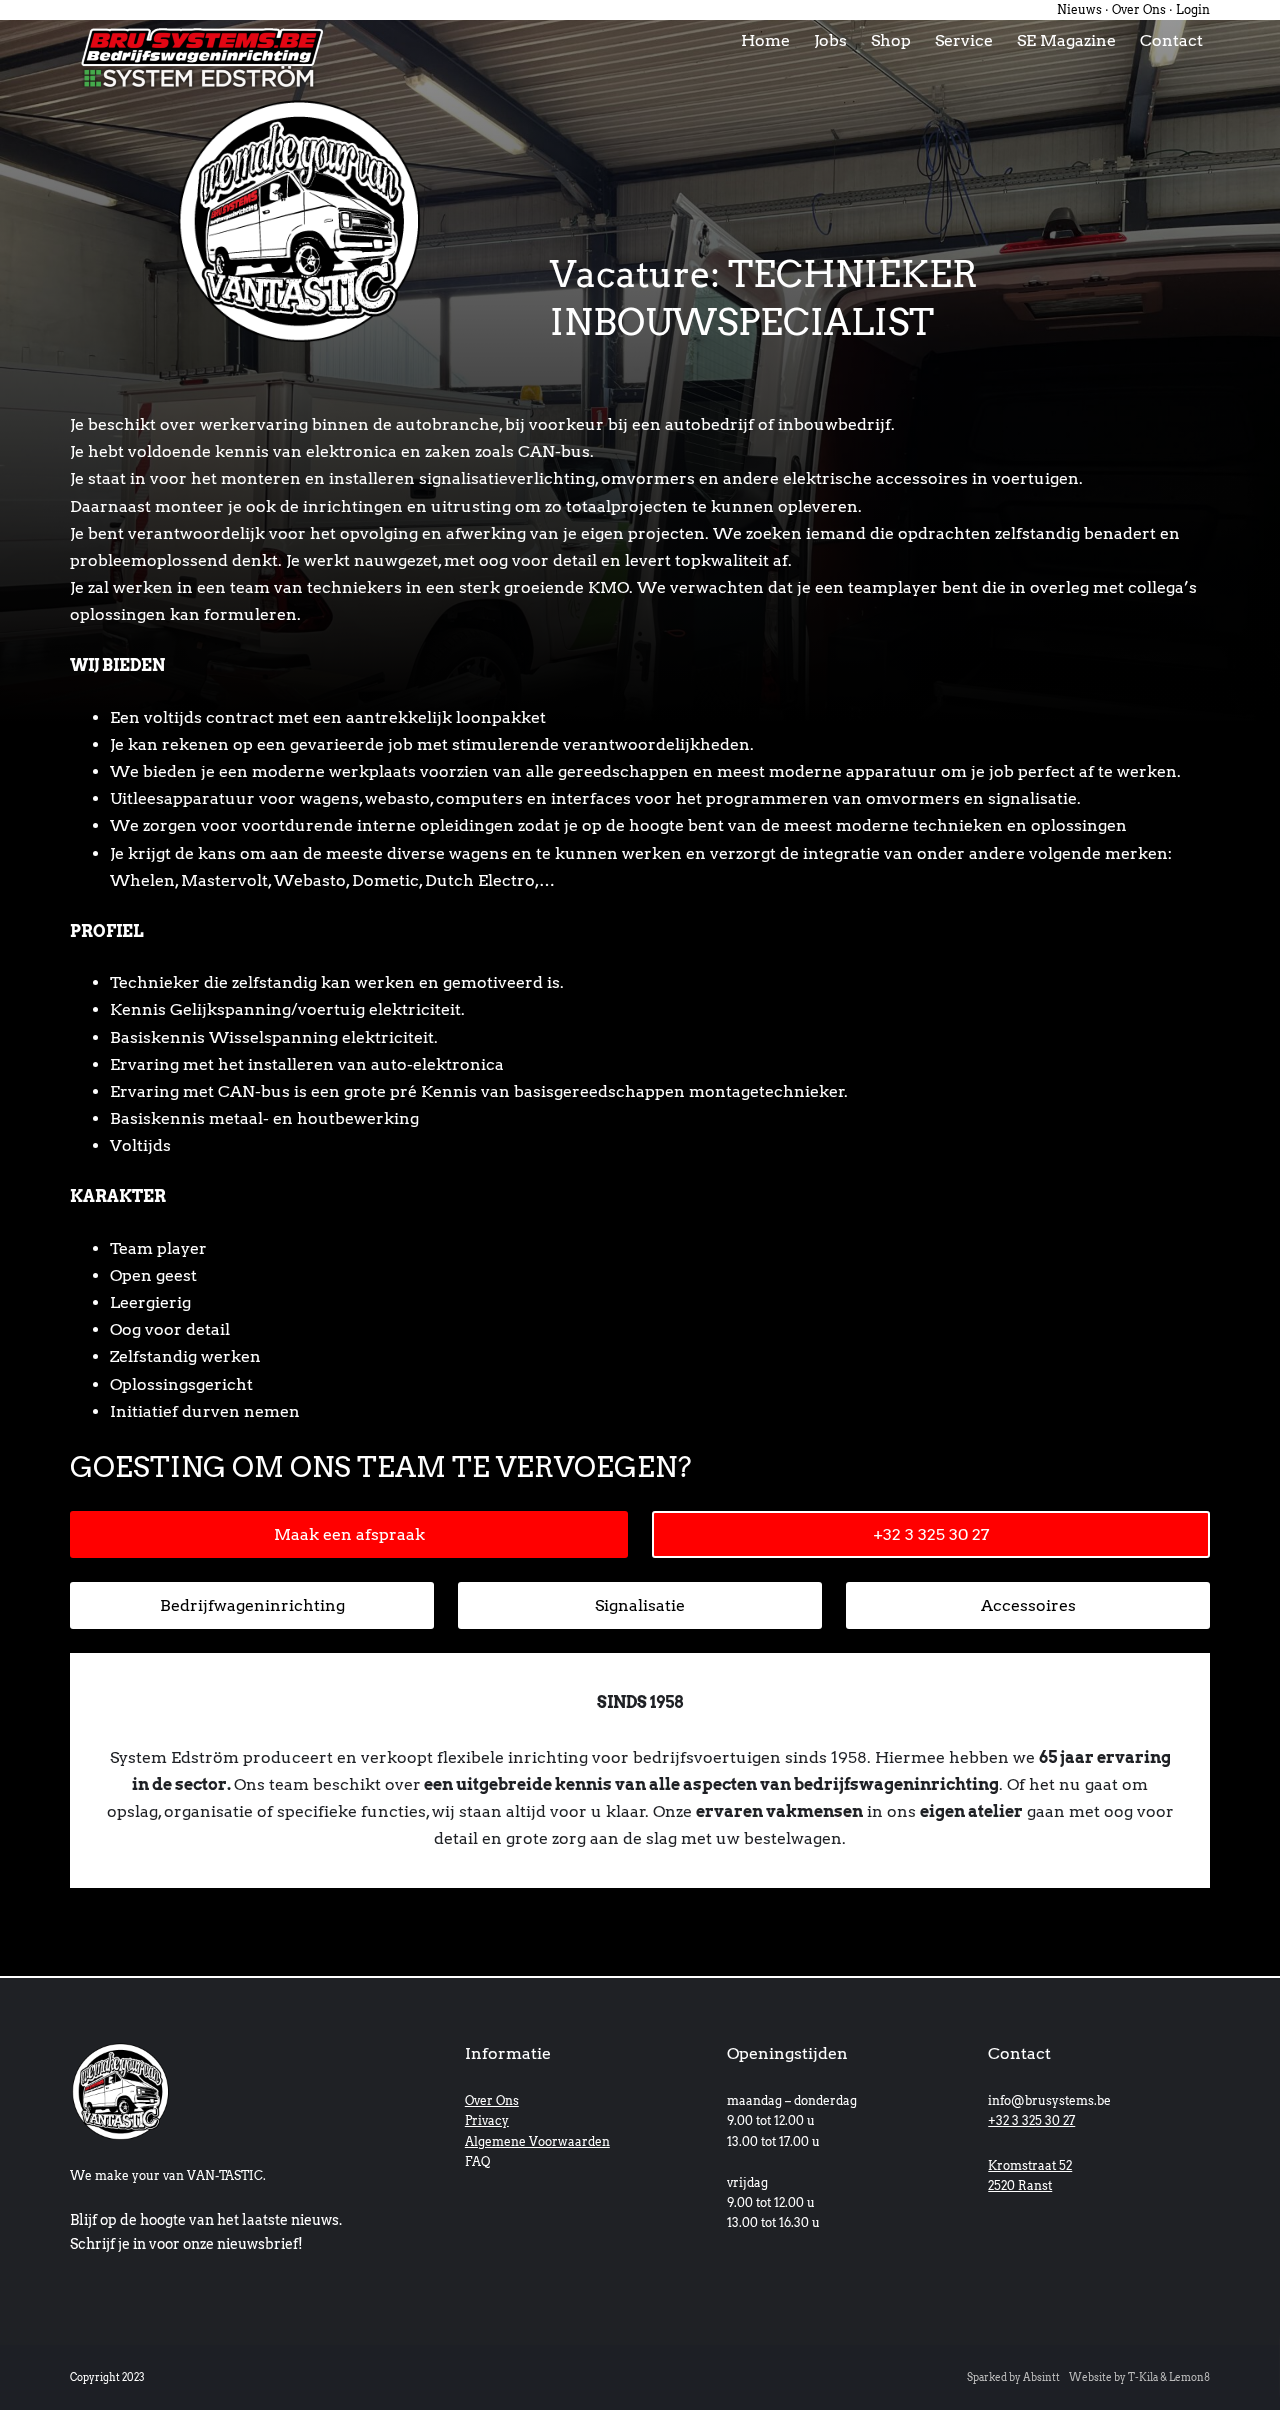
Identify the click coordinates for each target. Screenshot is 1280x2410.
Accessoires (1028, 1605)
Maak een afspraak (349, 1534)
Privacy (487, 2120)
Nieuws (1079, 9)
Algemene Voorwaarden (537, 2141)
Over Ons (1139, 9)
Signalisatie (640, 1605)
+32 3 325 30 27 (931, 1534)
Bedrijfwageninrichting (252, 1605)
